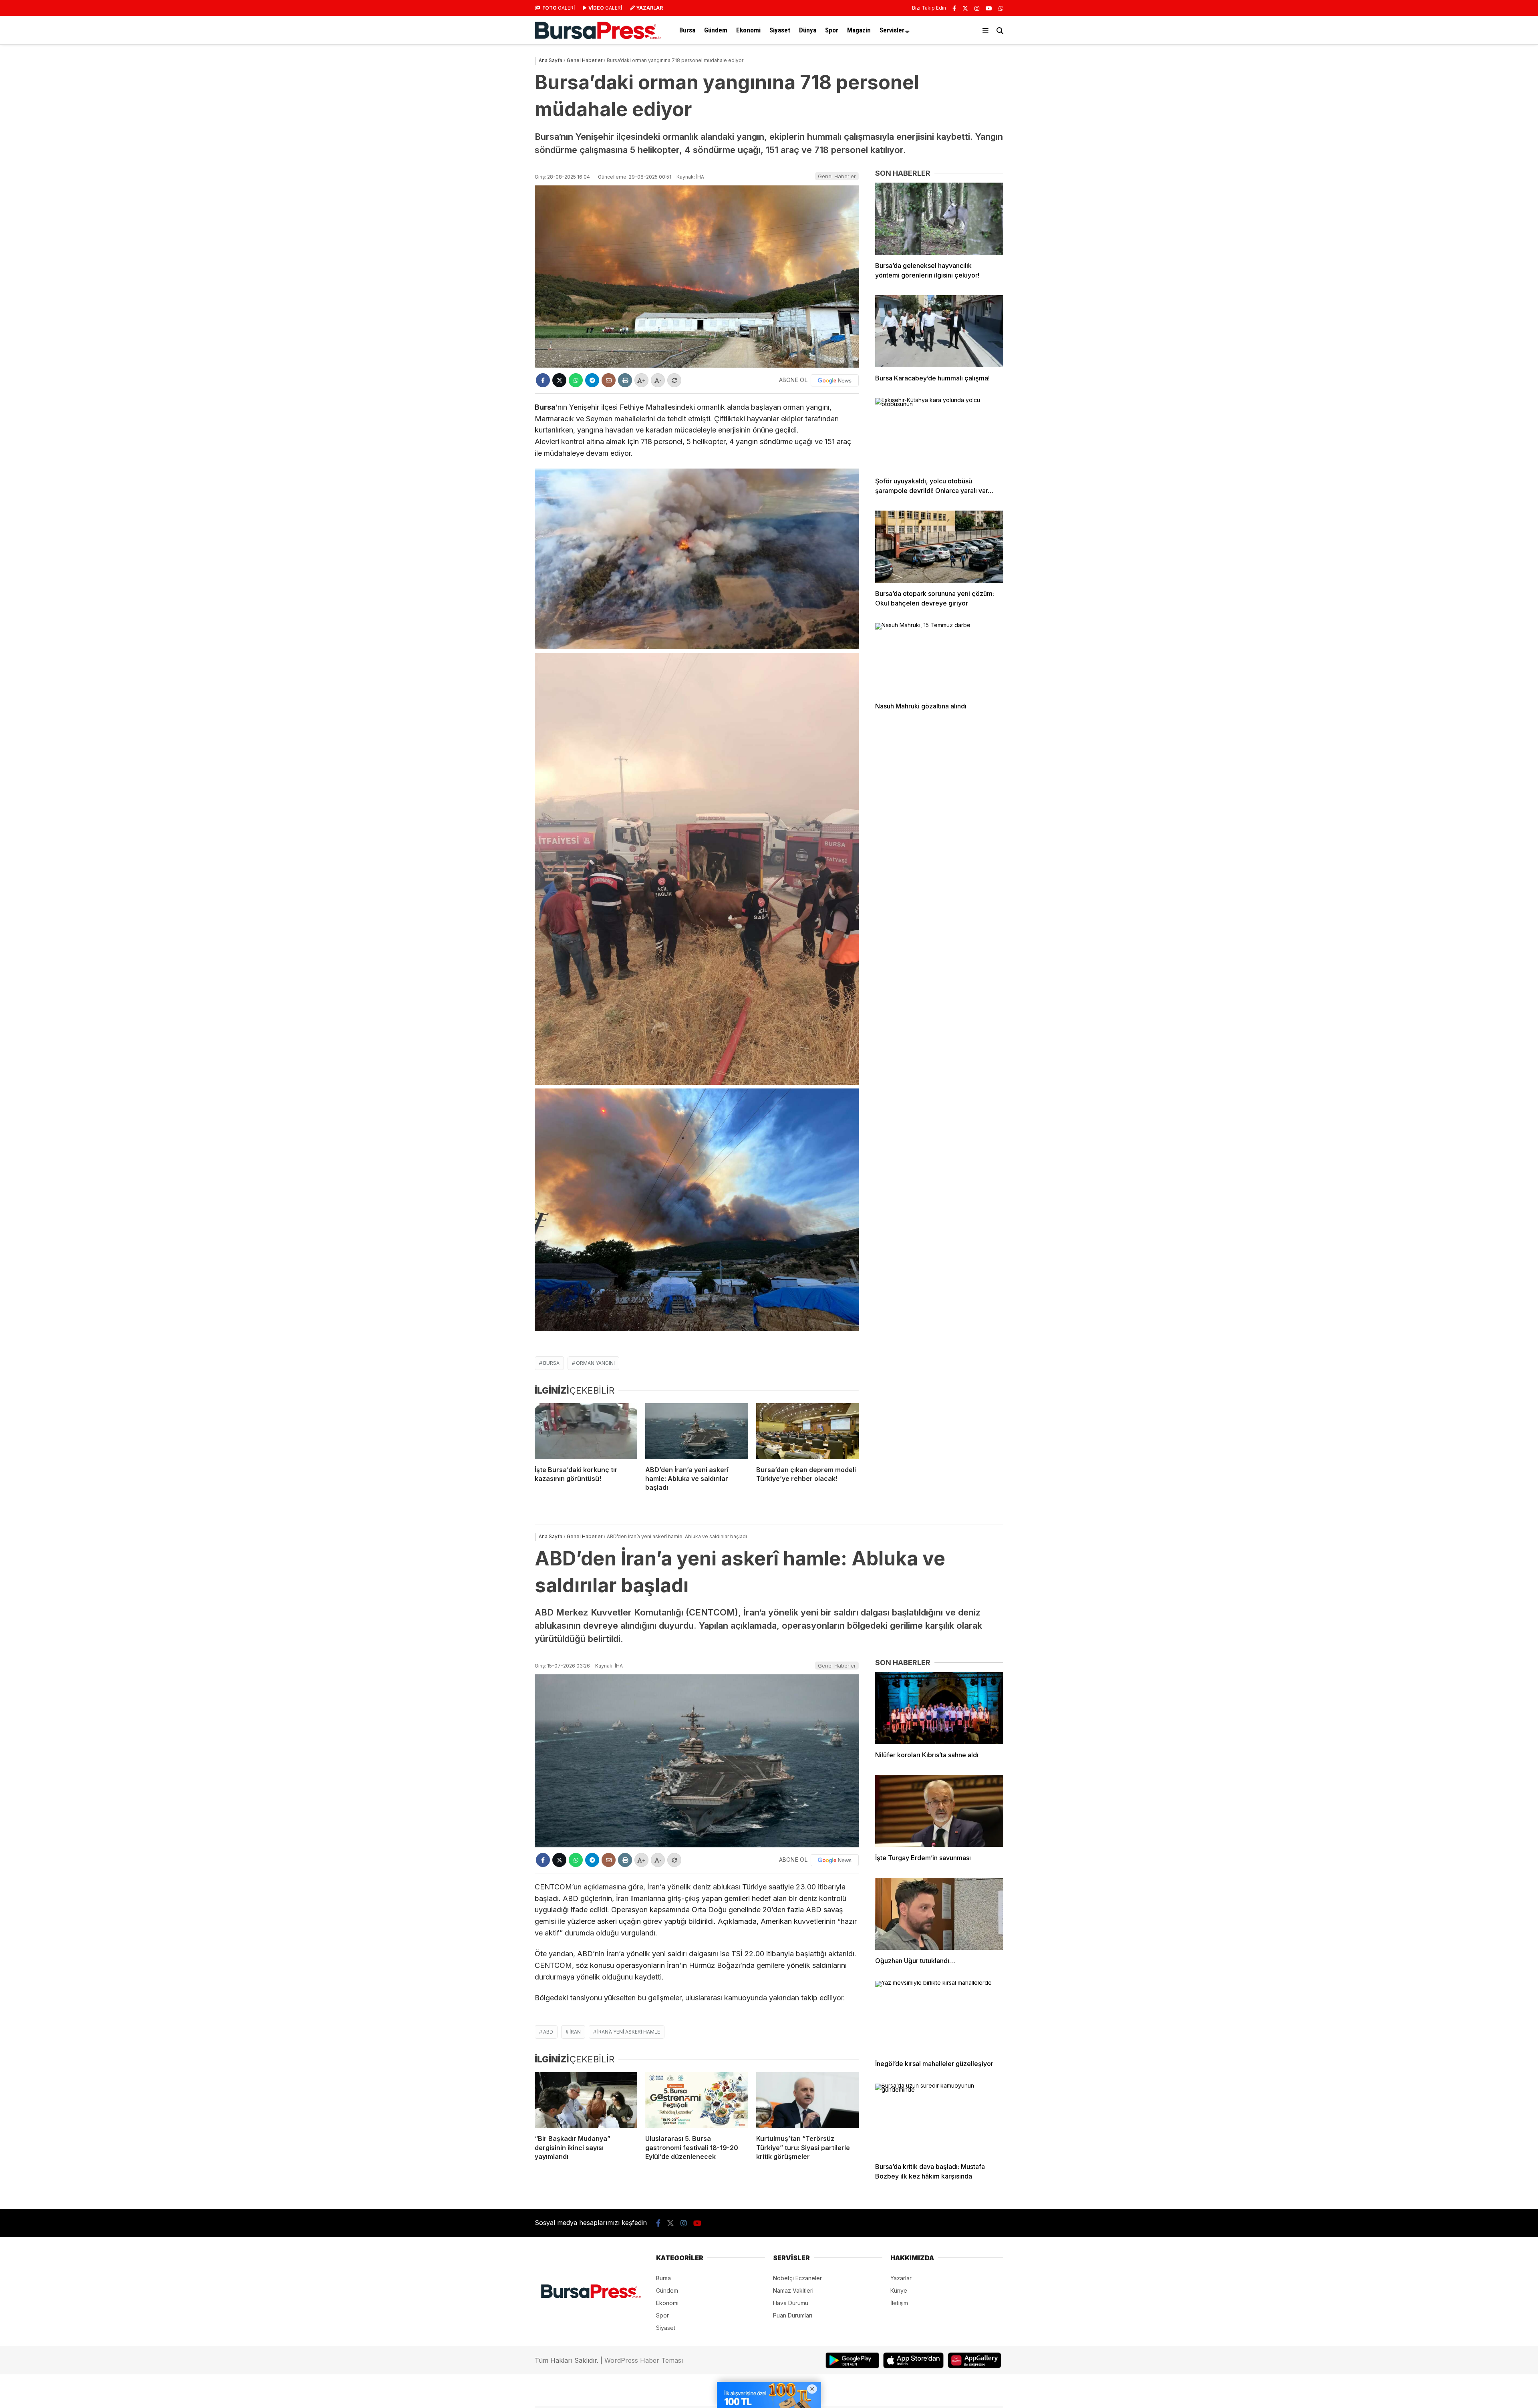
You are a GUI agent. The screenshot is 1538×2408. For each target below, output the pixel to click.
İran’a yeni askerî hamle (629, 2032)
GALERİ (559, 8)
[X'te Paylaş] (559, 380)
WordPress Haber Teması (644, 2360)
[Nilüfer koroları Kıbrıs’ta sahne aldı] (939, 1708)
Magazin (859, 30)
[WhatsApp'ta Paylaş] (576, 380)
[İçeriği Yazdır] (625, 380)
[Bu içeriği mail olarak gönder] (609, 380)
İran (575, 2032)
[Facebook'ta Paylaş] (543, 380)
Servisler (892, 30)
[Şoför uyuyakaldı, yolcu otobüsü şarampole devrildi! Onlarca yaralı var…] (939, 434)
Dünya (808, 30)
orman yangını (595, 1363)
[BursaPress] (598, 37)
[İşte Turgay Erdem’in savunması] (939, 1811)
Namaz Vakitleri (793, 2290)
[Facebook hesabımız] (954, 8)
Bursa (687, 30)
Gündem (716, 30)
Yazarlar (901, 2278)
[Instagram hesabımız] (977, 8)
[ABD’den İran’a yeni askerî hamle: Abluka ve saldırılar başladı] (697, 1431)
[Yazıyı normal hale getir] (674, 380)
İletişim (899, 2303)
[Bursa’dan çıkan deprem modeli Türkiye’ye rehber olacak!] (807, 1431)
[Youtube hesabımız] (989, 8)
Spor (832, 30)
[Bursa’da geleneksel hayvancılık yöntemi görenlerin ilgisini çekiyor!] (939, 219)
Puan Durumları (793, 2315)
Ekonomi (748, 30)
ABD (548, 2032)
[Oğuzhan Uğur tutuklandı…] (939, 1914)
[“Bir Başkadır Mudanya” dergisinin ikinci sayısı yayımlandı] (586, 2100)
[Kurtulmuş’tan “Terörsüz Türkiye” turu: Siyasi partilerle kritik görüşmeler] (807, 2100)
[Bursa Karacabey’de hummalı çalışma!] (939, 331)
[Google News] (835, 380)
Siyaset (780, 30)
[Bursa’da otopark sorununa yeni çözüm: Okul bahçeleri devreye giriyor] (939, 547)
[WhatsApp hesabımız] (1001, 8)
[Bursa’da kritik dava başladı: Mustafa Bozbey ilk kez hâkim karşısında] (939, 2120)
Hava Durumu (791, 2303)
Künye (899, 2290)
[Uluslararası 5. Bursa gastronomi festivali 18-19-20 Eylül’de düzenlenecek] (697, 2100)
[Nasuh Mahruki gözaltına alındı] (939, 659)
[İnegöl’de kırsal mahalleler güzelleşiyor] (939, 2017)
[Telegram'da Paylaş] (592, 380)
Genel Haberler (837, 176)
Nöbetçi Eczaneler (797, 2278)
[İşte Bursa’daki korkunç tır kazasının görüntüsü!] (586, 1431)
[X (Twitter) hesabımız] (965, 8)
